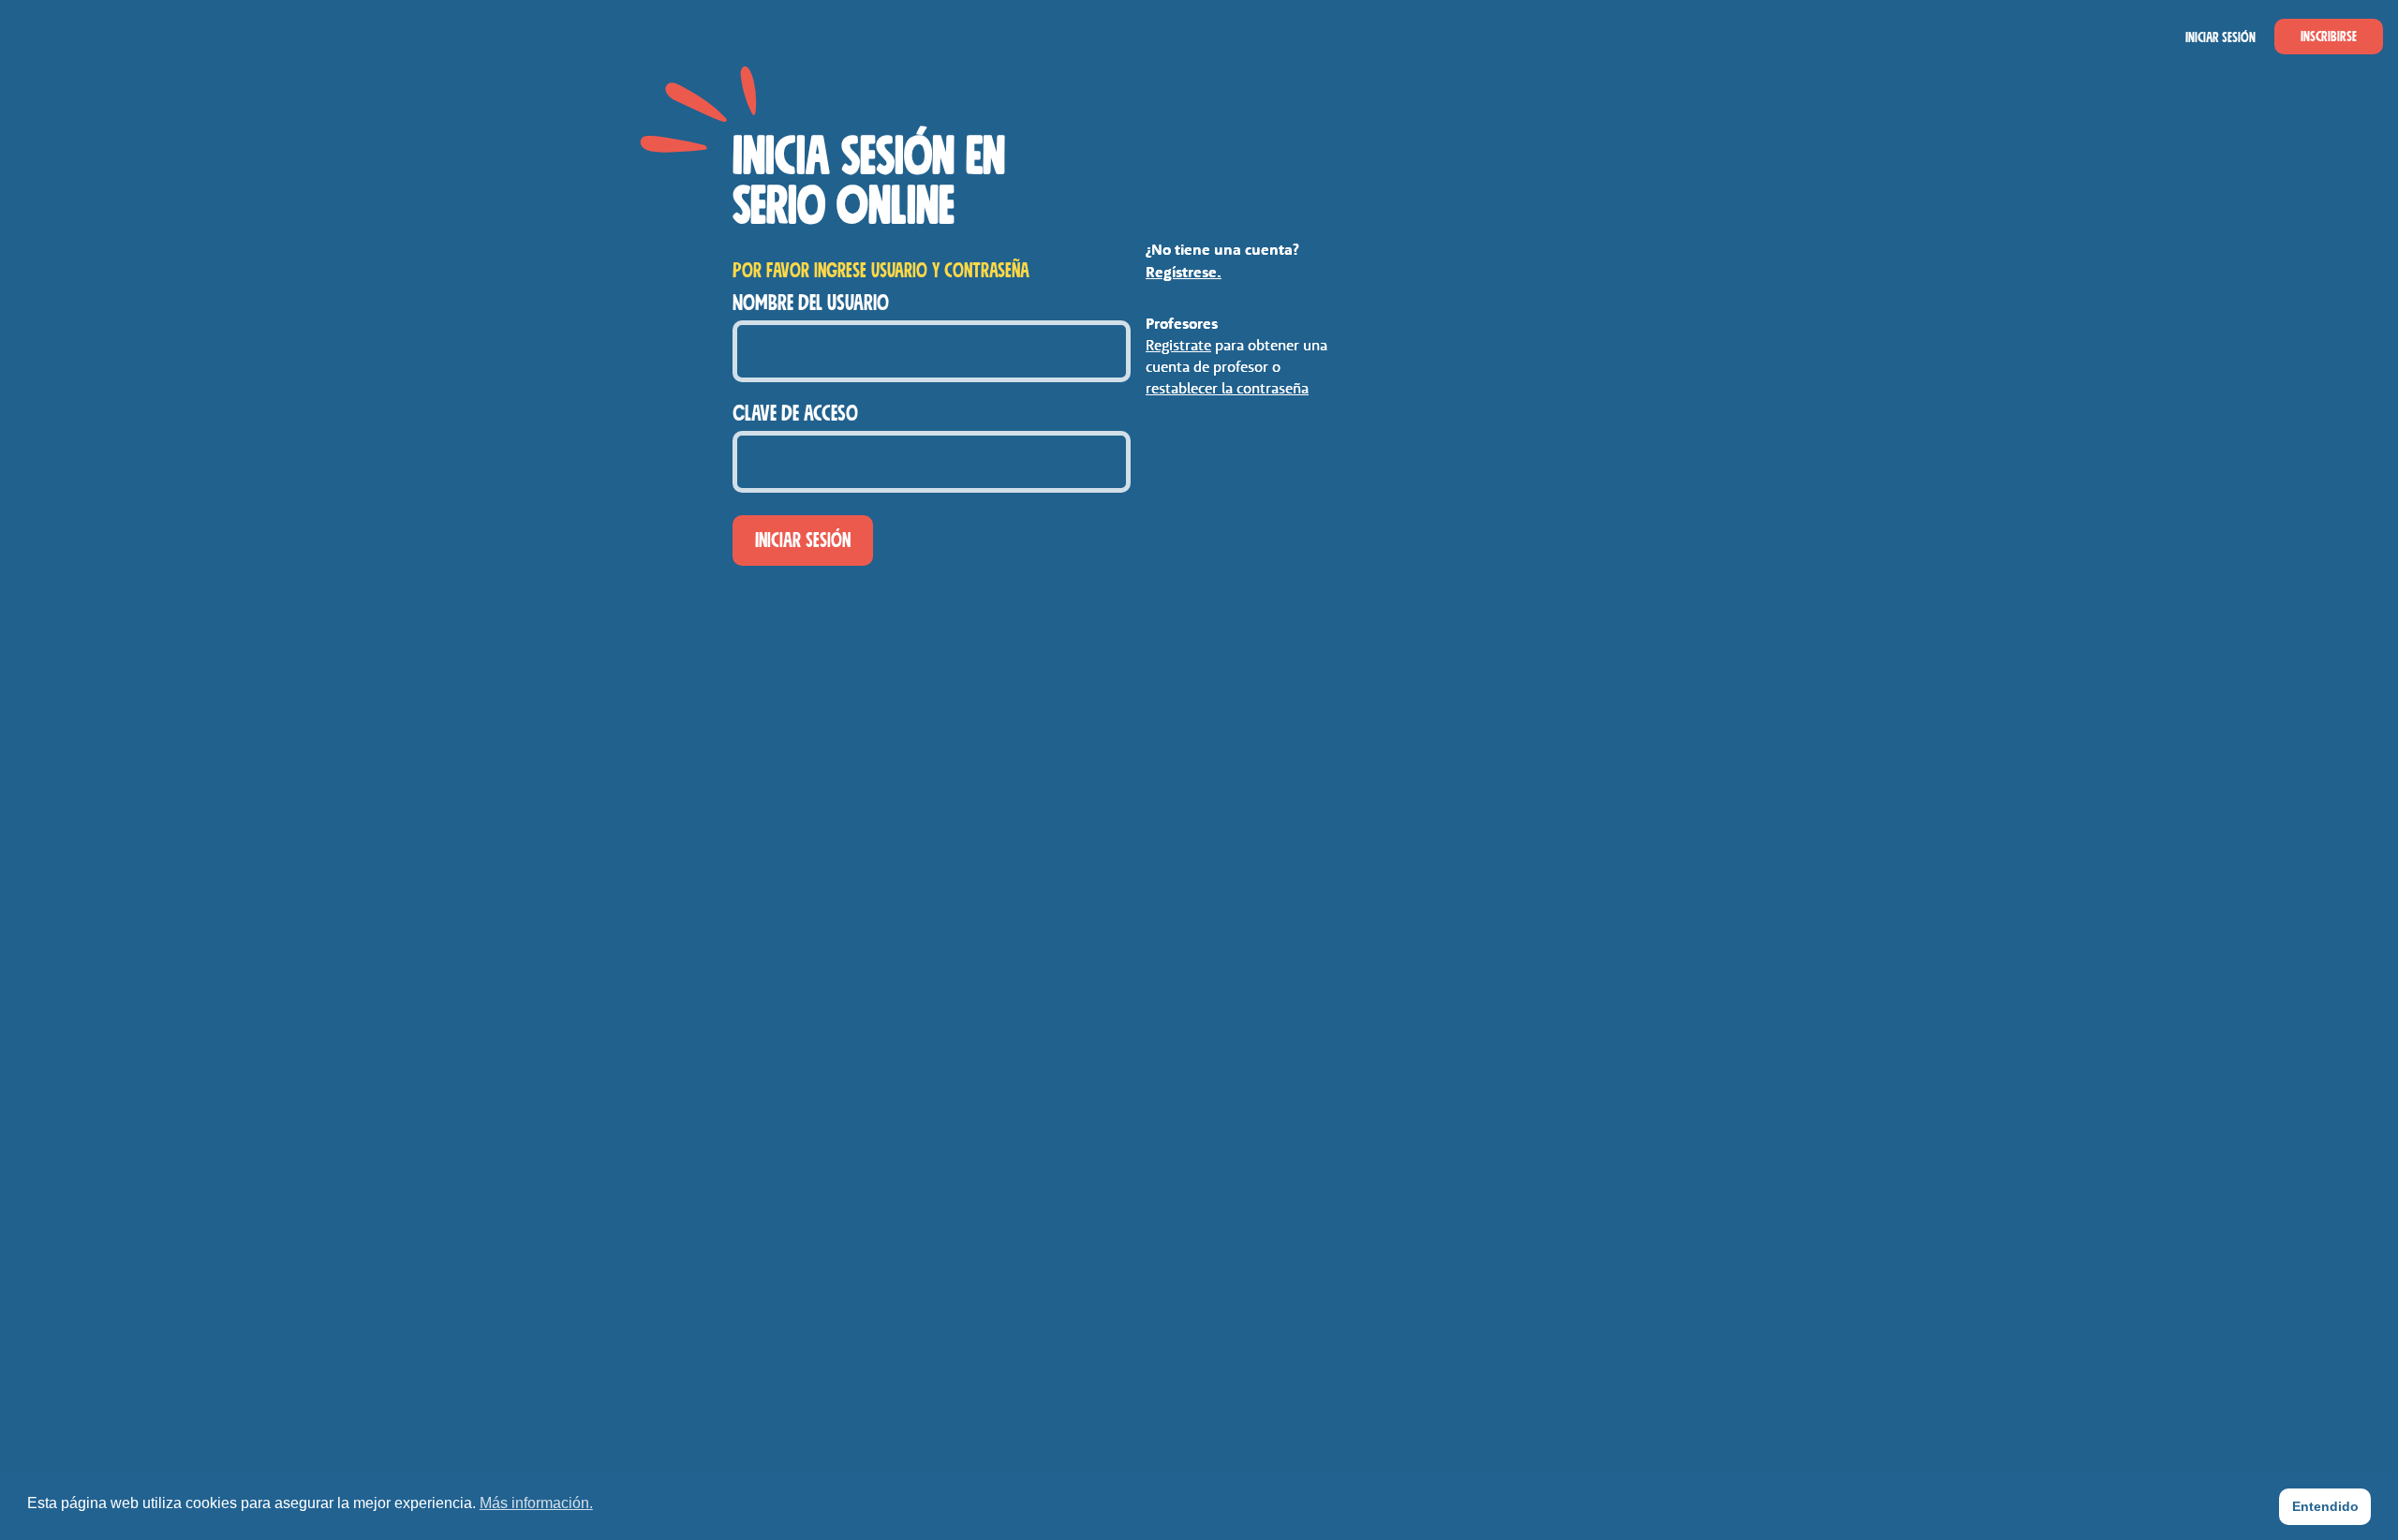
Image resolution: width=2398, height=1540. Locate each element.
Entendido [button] (2325, 1506)
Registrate (1178, 345)
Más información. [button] (536, 1503)
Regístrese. (1184, 272)
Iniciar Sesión (2220, 37)
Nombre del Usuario (811, 304)
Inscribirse (2329, 37)
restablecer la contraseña (1227, 388)
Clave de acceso (795, 414)
